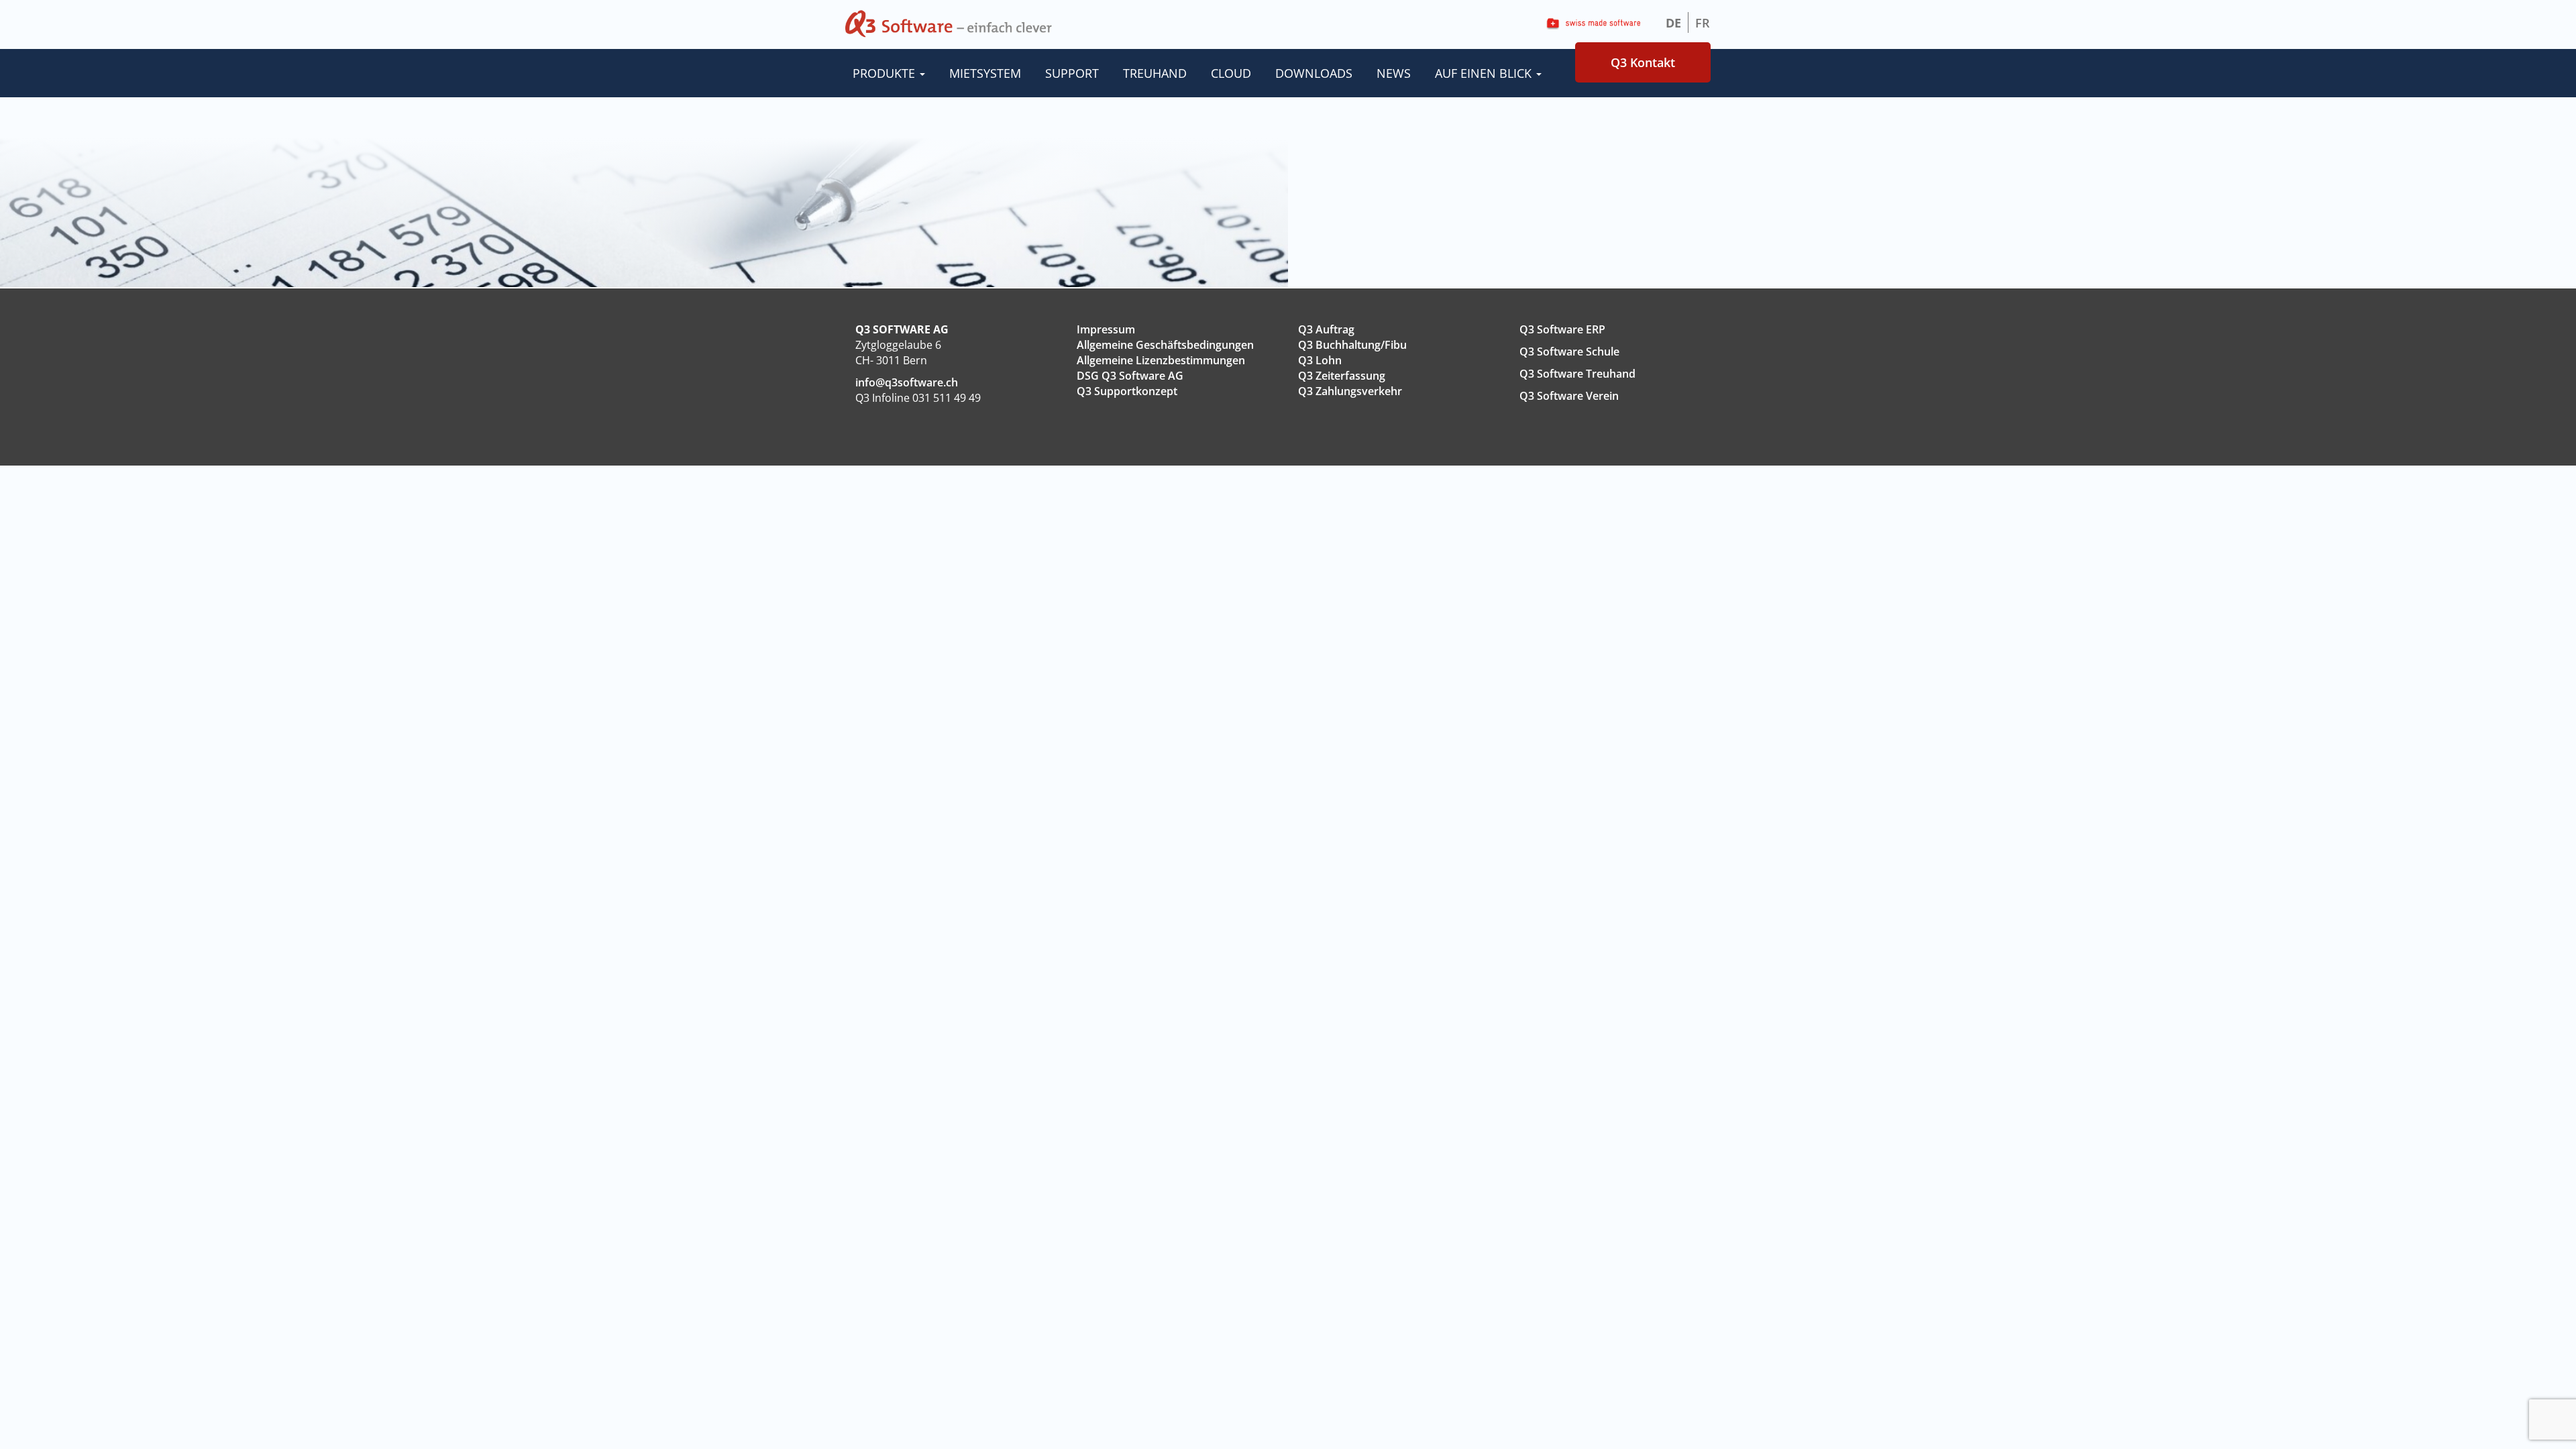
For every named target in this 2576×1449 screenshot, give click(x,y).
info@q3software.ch (907, 382)
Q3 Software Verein (1569, 396)
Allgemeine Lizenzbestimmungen (1161, 360)
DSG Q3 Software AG (1130, 376)
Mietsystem (985, 73)
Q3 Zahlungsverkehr (1350, 391)
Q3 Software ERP (1562, 329)
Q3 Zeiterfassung (1342, 376)
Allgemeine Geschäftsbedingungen (1165, 345)
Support (1072, 73)
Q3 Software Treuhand (1577, 374)
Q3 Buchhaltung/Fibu (1352, 345)
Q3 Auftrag (1326, 329)
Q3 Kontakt (1643, 62)
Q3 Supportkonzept (1127, 391)
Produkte (885, 73)
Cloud (1231, 73)
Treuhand (1155, 73)
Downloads (1314, 73)
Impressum (1106, 329)
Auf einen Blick (1485, 73)
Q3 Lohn (1320, 360)
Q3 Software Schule (1569, 352)
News (1394, 73)
